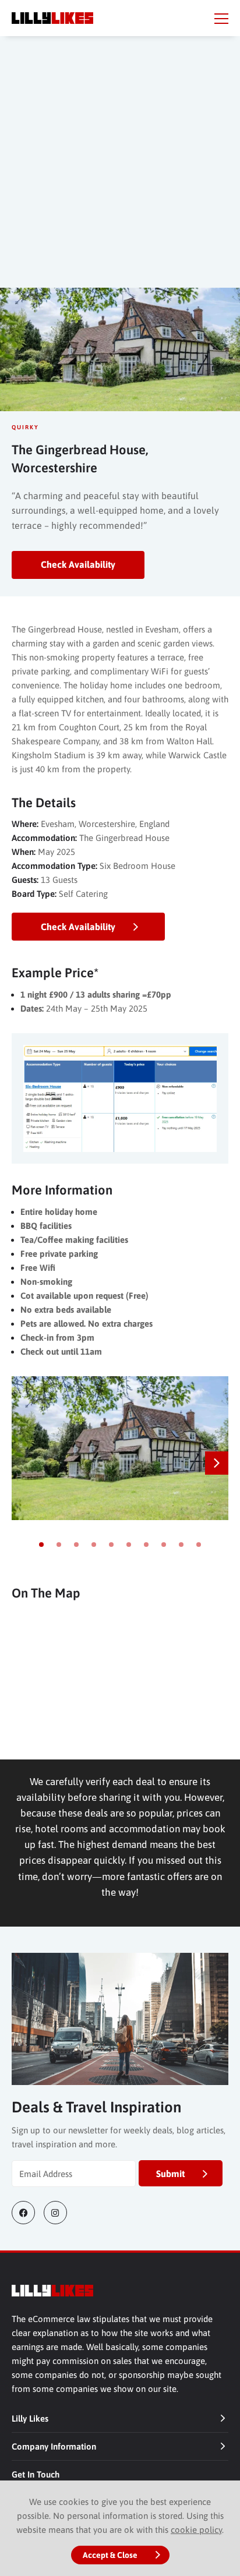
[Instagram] (60, 2213)
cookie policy (196, 2530)
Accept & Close (110, 2555)
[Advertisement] (120, 174)
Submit (170, 2174)
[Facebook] (28, 2213)
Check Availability (78, 564)
